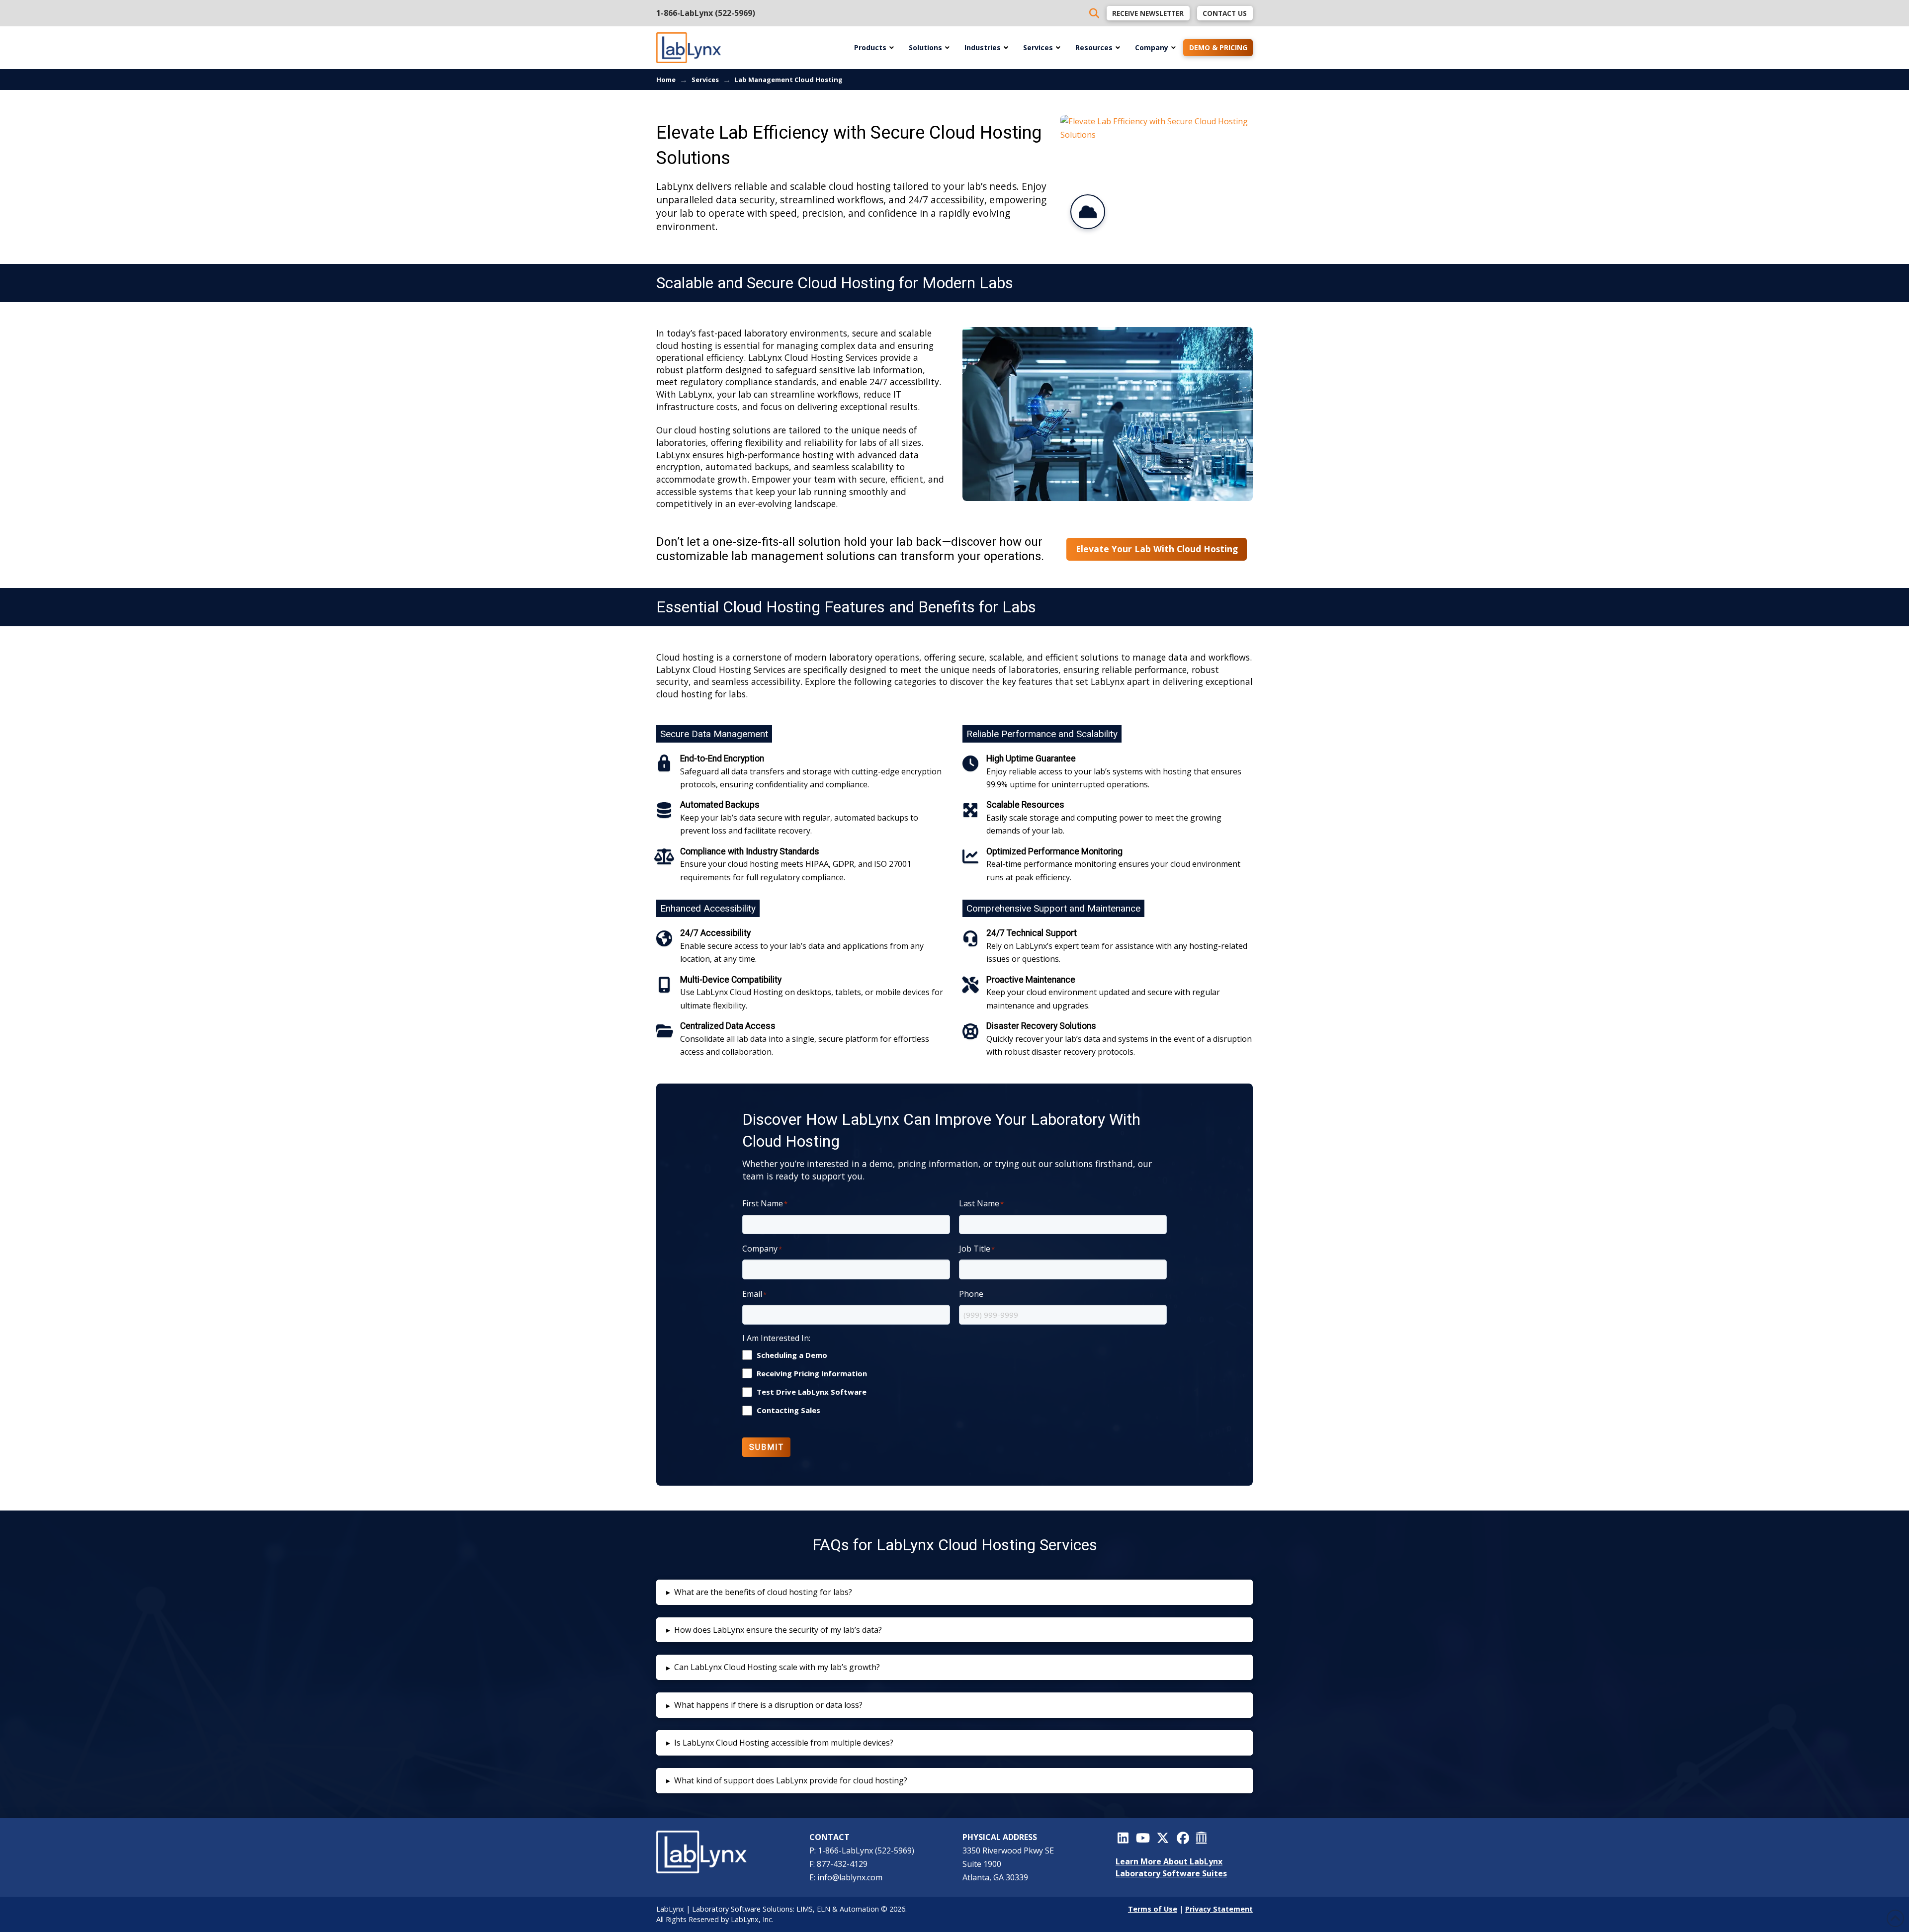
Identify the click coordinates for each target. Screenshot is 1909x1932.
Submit (767, 1447)
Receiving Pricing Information (812, 1374)
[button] (954, 1592)
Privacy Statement (1219, 1909)
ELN (824, 1909)
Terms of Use (1153, 1909)
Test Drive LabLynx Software (812, 1392)
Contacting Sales (788, 1410)
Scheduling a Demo (792, 1355)
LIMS (805, 1909)
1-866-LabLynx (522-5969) (706, 13)
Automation (859, 1909)
